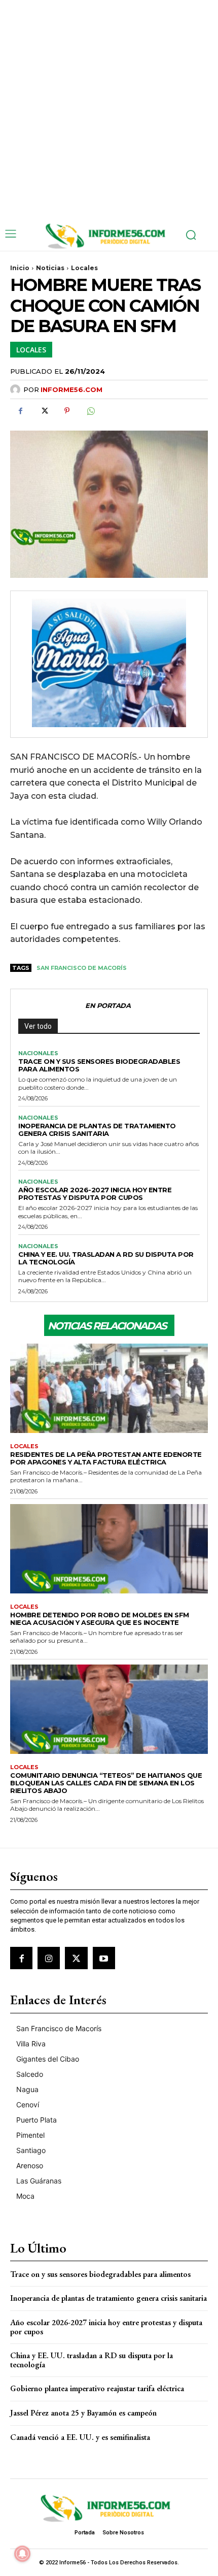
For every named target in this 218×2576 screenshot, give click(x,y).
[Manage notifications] (22, 2554)
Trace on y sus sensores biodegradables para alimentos (99, 1065)
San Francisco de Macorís (82, 968)
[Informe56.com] (17, 389)
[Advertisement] (109, 109)
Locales (84, 268)
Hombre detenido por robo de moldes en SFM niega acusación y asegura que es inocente (100, 1619)
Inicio (20, 268)
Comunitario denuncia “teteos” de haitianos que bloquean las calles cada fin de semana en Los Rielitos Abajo (106, 1783)
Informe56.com (71, 389)
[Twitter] (44, 411)
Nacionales (38, 1053)
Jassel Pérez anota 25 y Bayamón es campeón (83, 2413)
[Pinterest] (67, 411)
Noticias (50, 268)
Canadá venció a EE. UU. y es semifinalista (80, 2437)
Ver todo (38, 1026)
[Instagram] (49, 1958)
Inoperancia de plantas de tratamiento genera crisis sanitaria (97, 1130)
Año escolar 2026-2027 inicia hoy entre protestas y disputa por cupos (95, 1194)
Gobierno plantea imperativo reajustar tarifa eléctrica (97, 2388)
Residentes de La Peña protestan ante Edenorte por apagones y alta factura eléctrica (106, 1458)
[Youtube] (104, 1958)
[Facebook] (20, 411)
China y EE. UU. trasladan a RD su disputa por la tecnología (106, 1258)
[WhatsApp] (90, 411)
